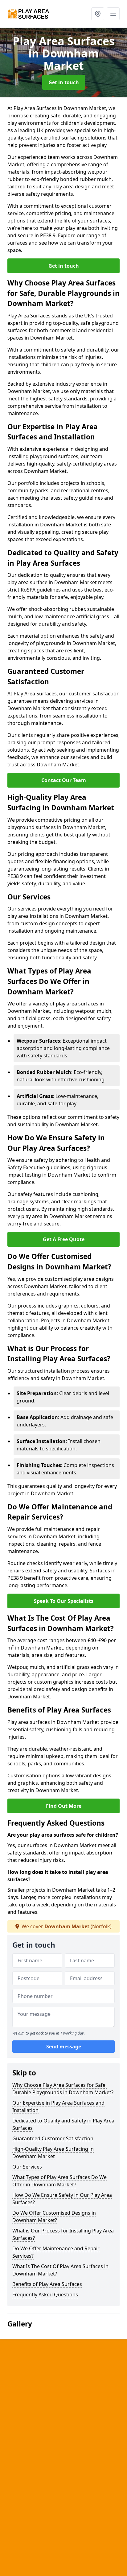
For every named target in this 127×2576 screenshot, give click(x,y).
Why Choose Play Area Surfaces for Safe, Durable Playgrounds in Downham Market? (63, 2089)
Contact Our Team (64, 780)
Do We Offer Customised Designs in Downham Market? (54, 2216)
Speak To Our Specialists (64, 1601)
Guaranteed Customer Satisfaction (53, 2138)
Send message (64, 2047)
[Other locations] (98, 14)
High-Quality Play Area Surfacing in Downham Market (53, 2153)
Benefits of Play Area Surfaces (47, 2284)
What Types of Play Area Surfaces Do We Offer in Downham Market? (59, 2181)
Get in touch (64, 82)
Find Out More (64, 1806)
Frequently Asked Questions (45, 2295)
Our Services (27, 2167)
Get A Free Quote (64, 1239)
